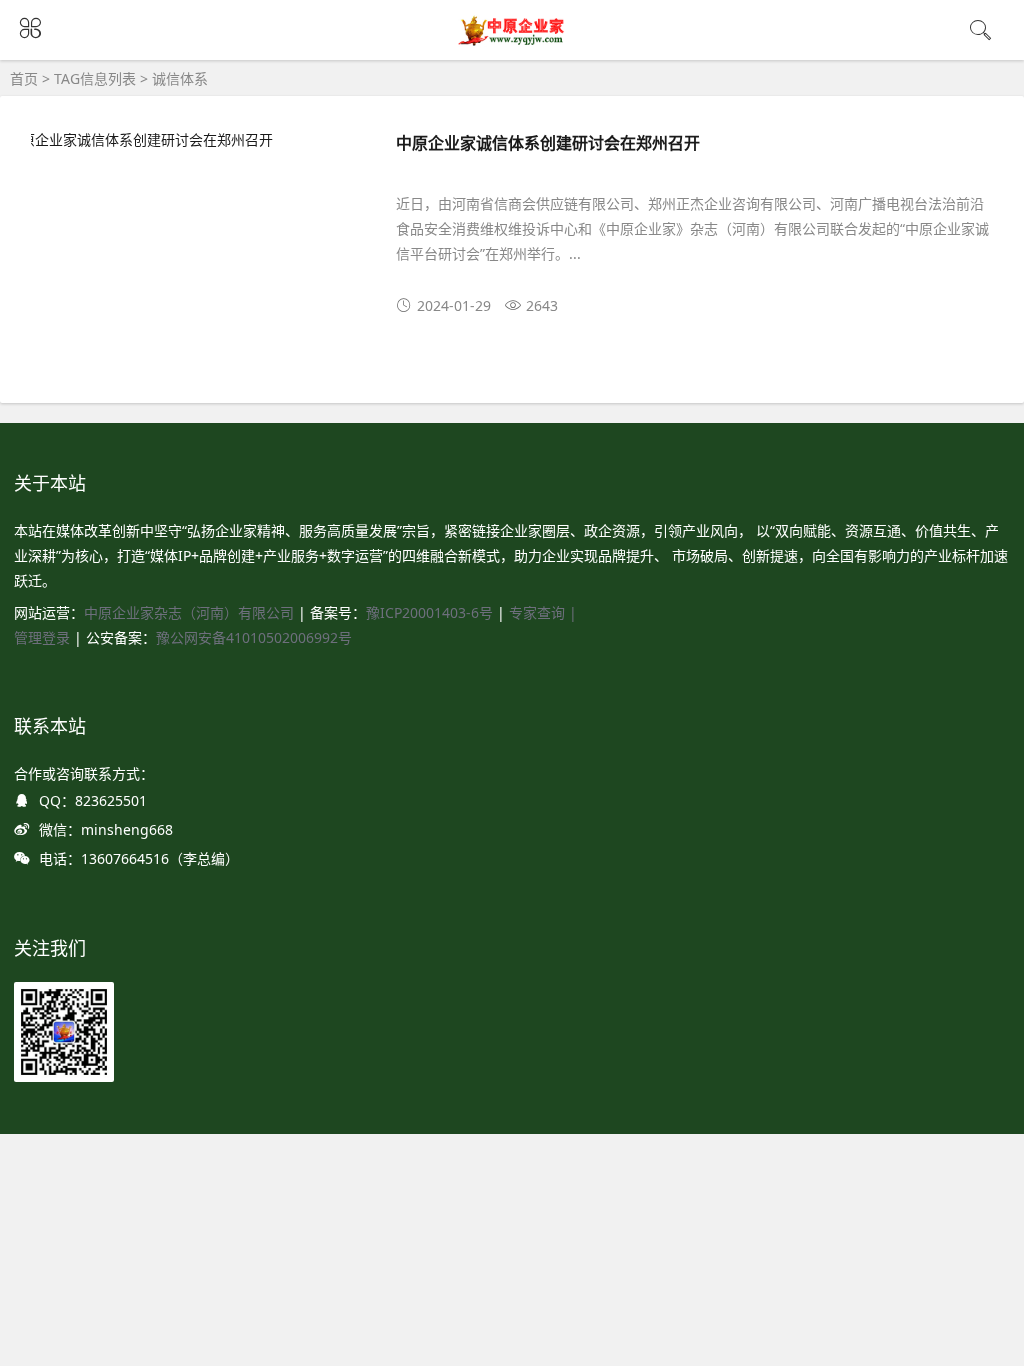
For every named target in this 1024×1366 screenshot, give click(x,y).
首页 (24, 78)
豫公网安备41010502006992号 (254, 637)
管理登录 (44, 637)
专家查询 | (543, 612)
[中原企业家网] (512, 43)
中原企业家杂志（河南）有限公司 (189, 612)
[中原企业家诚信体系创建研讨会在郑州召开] (194, 139)
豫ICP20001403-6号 (429, 612)
